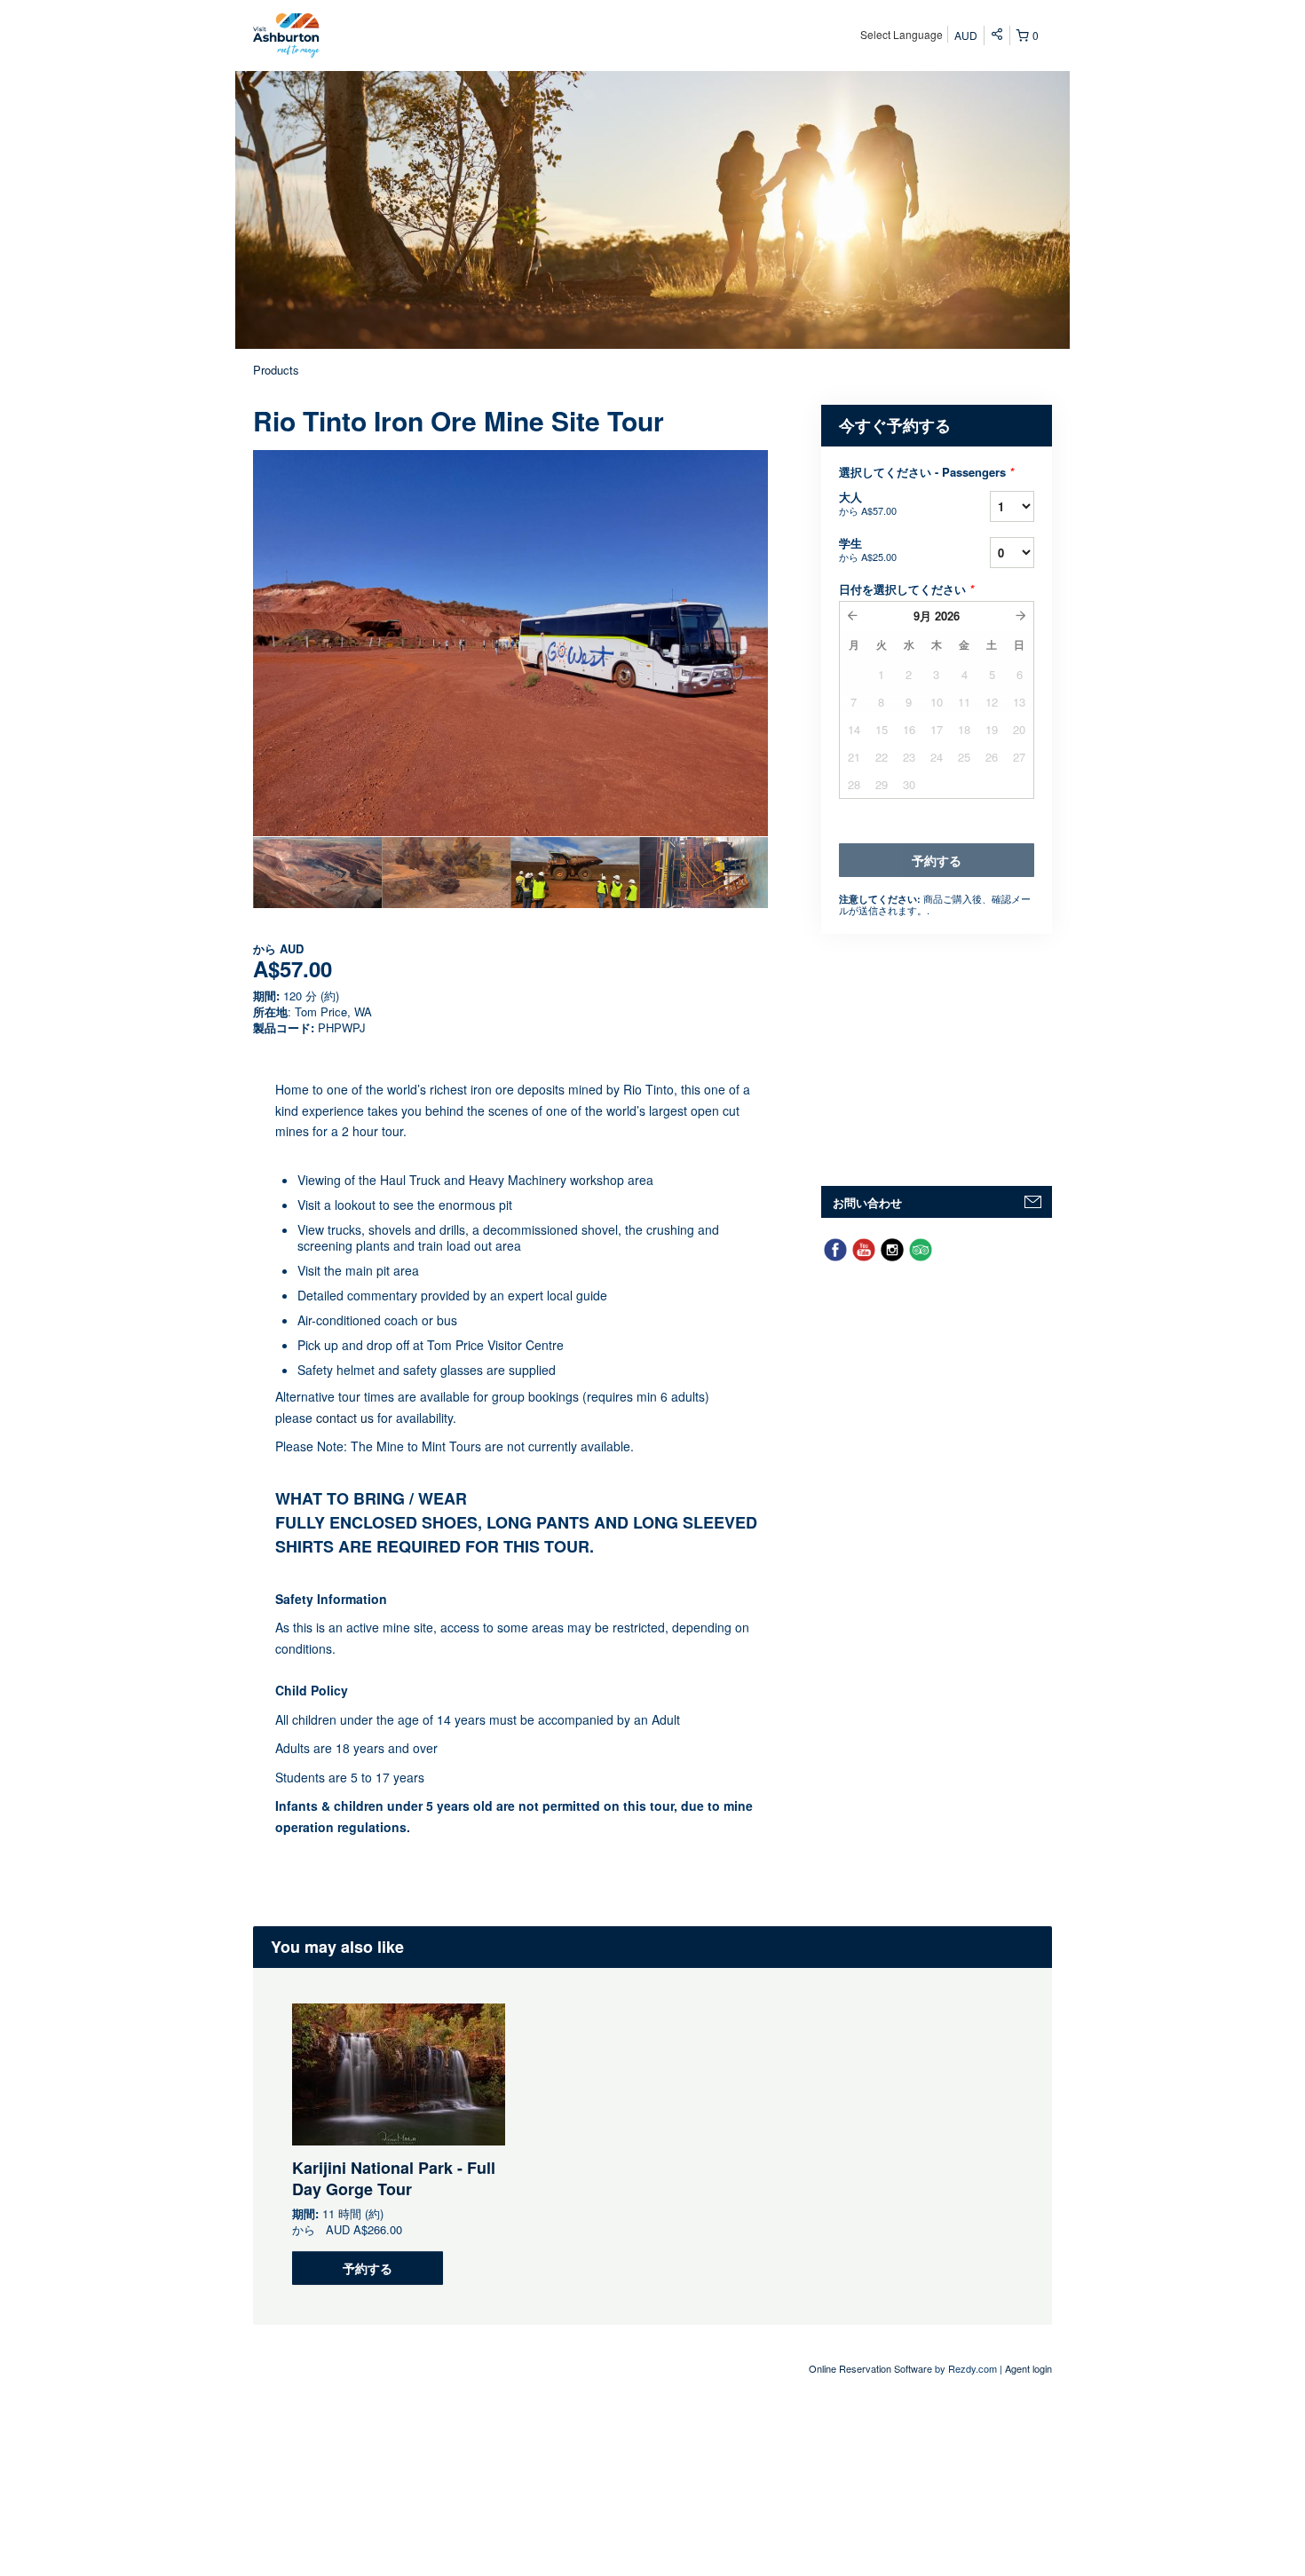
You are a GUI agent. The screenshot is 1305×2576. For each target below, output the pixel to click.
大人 (868, 503)
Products (276, 370)
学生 (868, 549)
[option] (317, 873)
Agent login (1028, 2368)
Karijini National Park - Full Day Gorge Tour (394, 2178)
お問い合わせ (867, 1202)
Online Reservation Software (870, 2368)
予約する (368, 2268)
